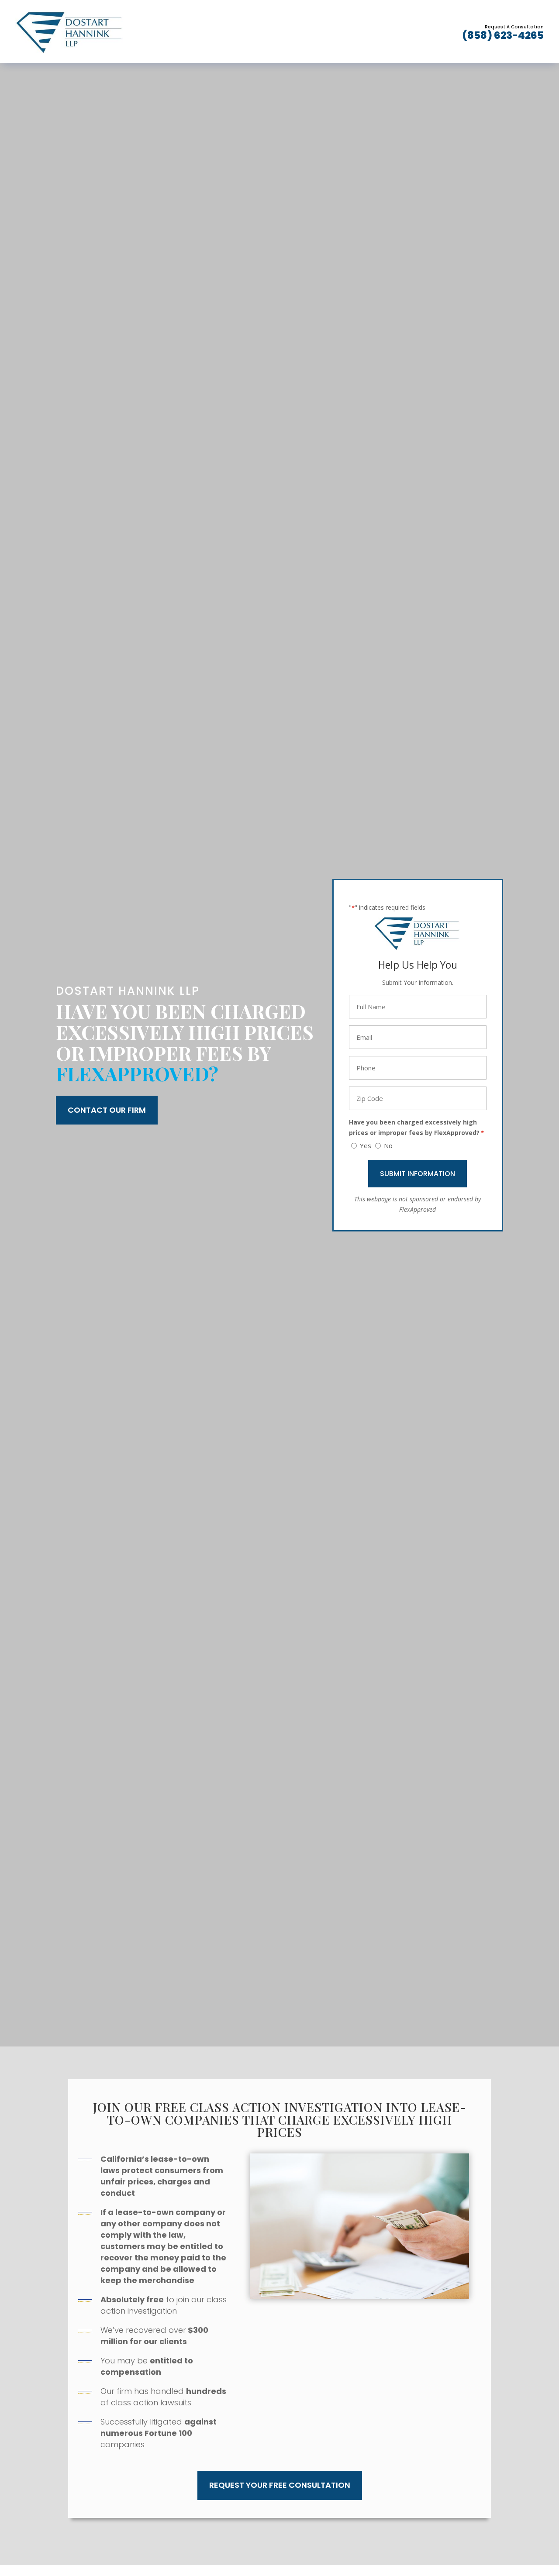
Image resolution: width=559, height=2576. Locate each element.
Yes (366, 1145)
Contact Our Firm (107, 1110)
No (388, 1145)
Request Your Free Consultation (280, 2485)
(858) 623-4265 (503, 35)
